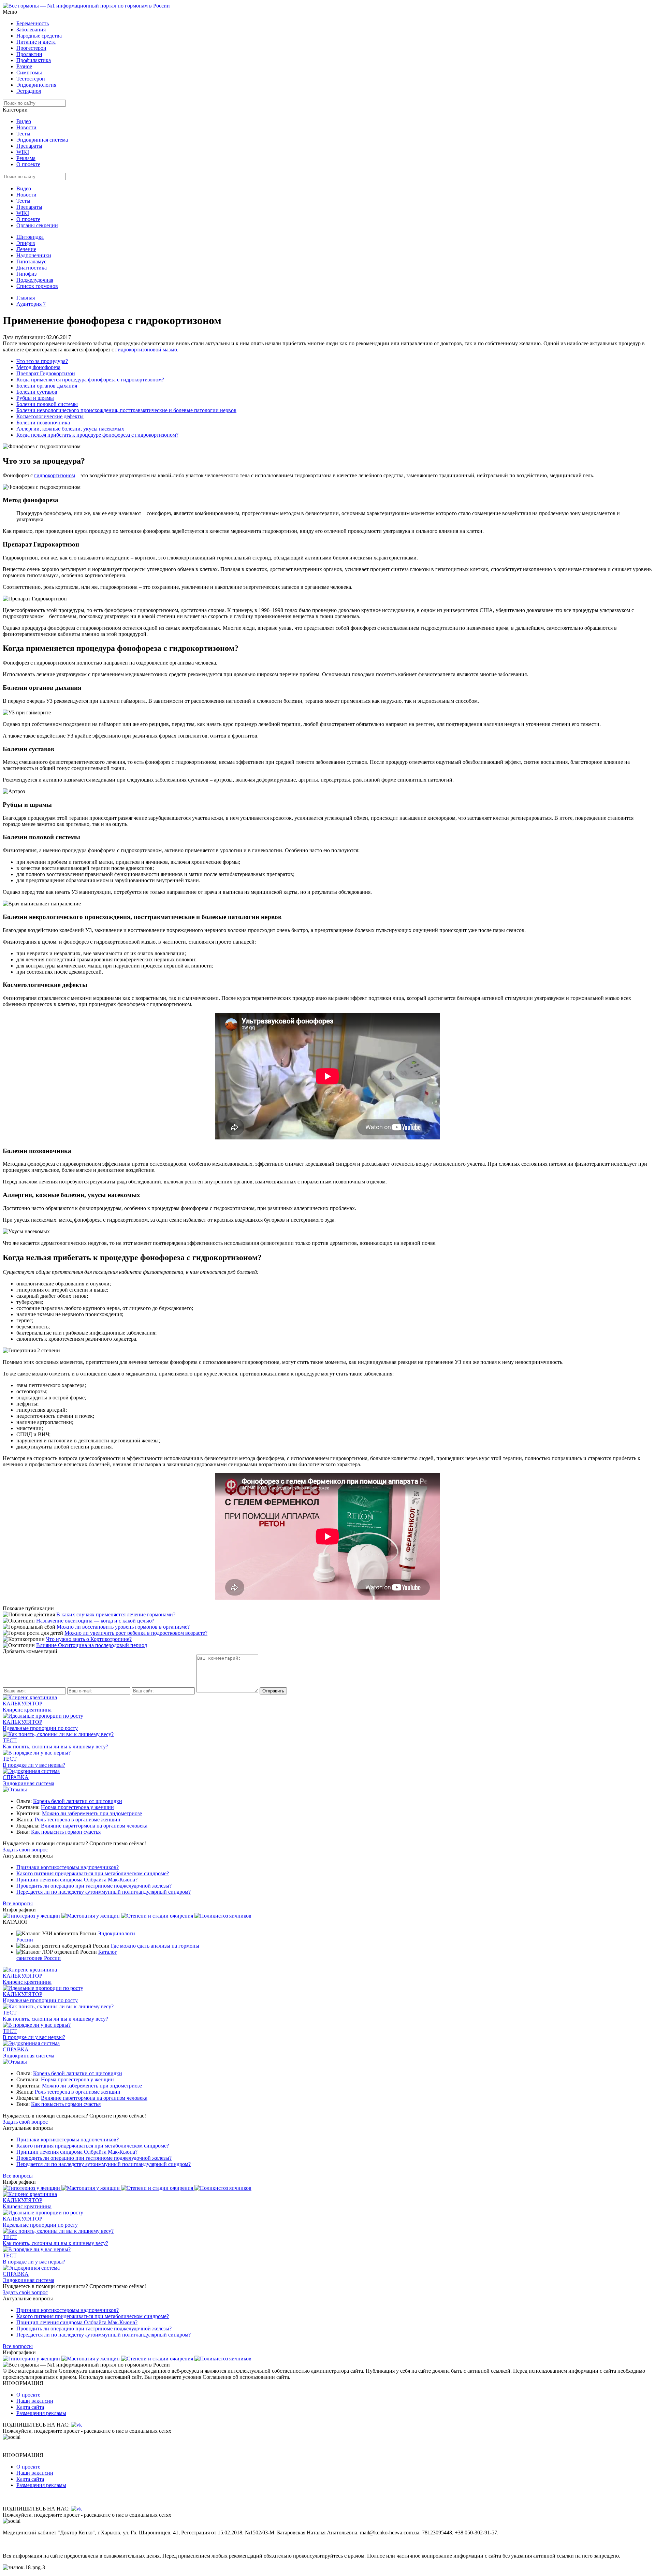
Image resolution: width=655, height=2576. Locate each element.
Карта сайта (30, 2407)
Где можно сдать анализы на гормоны (155, 1946)
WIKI (23, 152)
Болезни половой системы (47, 404)
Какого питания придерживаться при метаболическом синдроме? (93, 1873)
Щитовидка (30, 237)
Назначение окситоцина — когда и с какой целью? (95, 1621)
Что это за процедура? (42, 361)
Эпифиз (26, 243)
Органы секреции (37, 225)
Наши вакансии (35, 2401)
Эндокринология (36, 85)
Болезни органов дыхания (47, 386)
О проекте (28, 164)
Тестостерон (31, 79)
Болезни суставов (37, 392)
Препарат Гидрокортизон (46, 373)
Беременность (33, 23)
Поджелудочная (35, 280)
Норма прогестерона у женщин (77, 1807)
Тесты (23, 134)
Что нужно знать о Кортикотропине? (89, 1639)
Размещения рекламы (41, 2413)
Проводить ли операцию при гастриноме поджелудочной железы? (94, 1886)
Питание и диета (36, 42)
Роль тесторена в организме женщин (78, 1820)
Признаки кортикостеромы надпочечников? (68, 1867)
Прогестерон (31, 48)
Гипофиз (26, 274)
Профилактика (34, 60)
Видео (24, 121)
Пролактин (29, 54)
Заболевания (31, 30)
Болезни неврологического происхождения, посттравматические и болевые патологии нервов (126, 410)
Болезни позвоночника (43, 423)
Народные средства (39, 36)
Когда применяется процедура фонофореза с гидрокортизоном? (90, 380)
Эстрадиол (29, 91)
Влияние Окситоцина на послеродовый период (92, 1645)
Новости (26, 127)
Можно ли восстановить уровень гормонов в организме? (123, 1627)
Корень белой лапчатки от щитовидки (78, 1801)
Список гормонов (37, 286)
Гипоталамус (31, 261)
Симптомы (29, 72)
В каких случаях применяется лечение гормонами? (116, 1614)
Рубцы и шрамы (35, 398)
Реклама (26, 158)
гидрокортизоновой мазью (146, 350)
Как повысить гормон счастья (66, 1832)
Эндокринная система (42, 140)
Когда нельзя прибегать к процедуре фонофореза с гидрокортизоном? (97, 435)
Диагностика (32, 268)
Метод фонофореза (38, 367)
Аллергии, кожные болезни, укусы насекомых (70, 429)
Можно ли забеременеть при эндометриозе (92, 1813)
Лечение (26, 249)
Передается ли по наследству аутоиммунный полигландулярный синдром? (104, 1892)
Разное (24, 66)
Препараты (29, 146)
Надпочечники (34, 255)
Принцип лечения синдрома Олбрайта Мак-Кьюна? (77, 1880)
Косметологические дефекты (50, 416)
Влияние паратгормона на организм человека (94, 1826)
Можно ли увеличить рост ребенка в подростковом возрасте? (136, 1633)
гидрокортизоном (55, 475)
